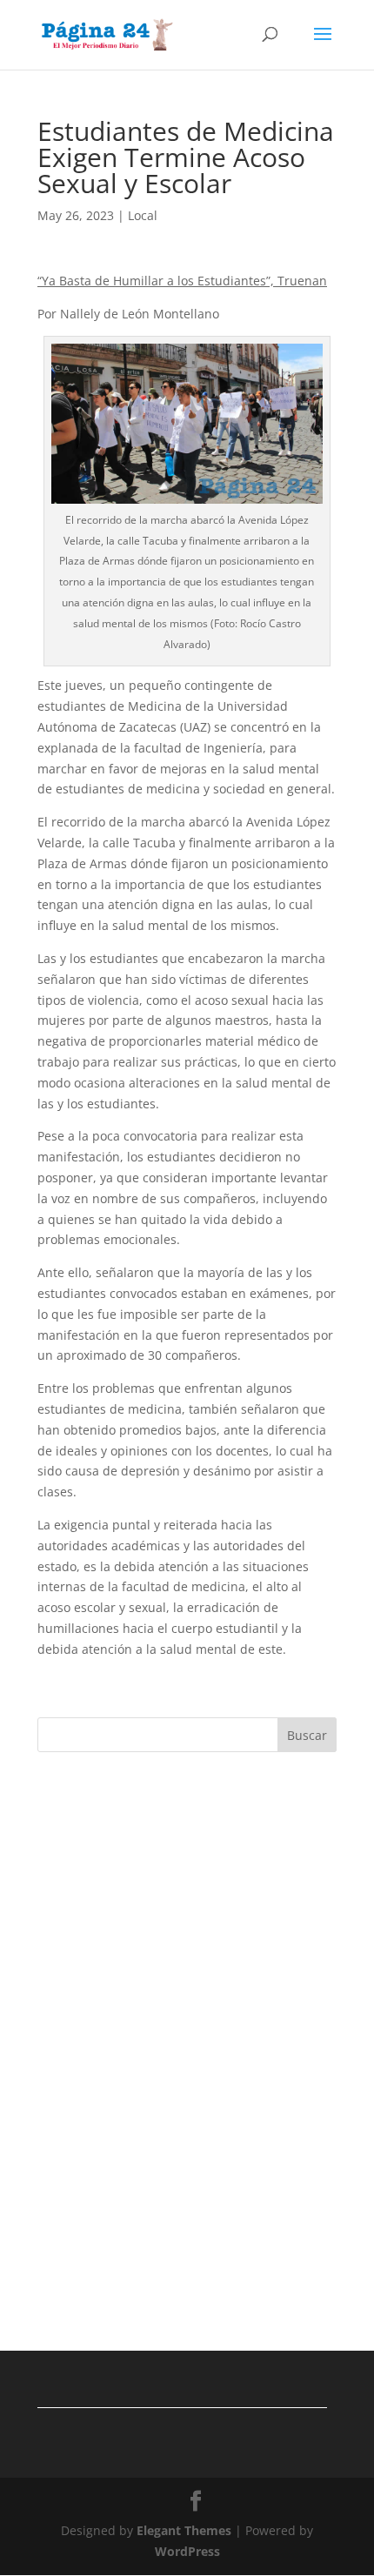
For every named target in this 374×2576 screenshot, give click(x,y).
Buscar (307, 1735)
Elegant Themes (184, 2530)
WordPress (187, 2551)
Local (143, 215)
